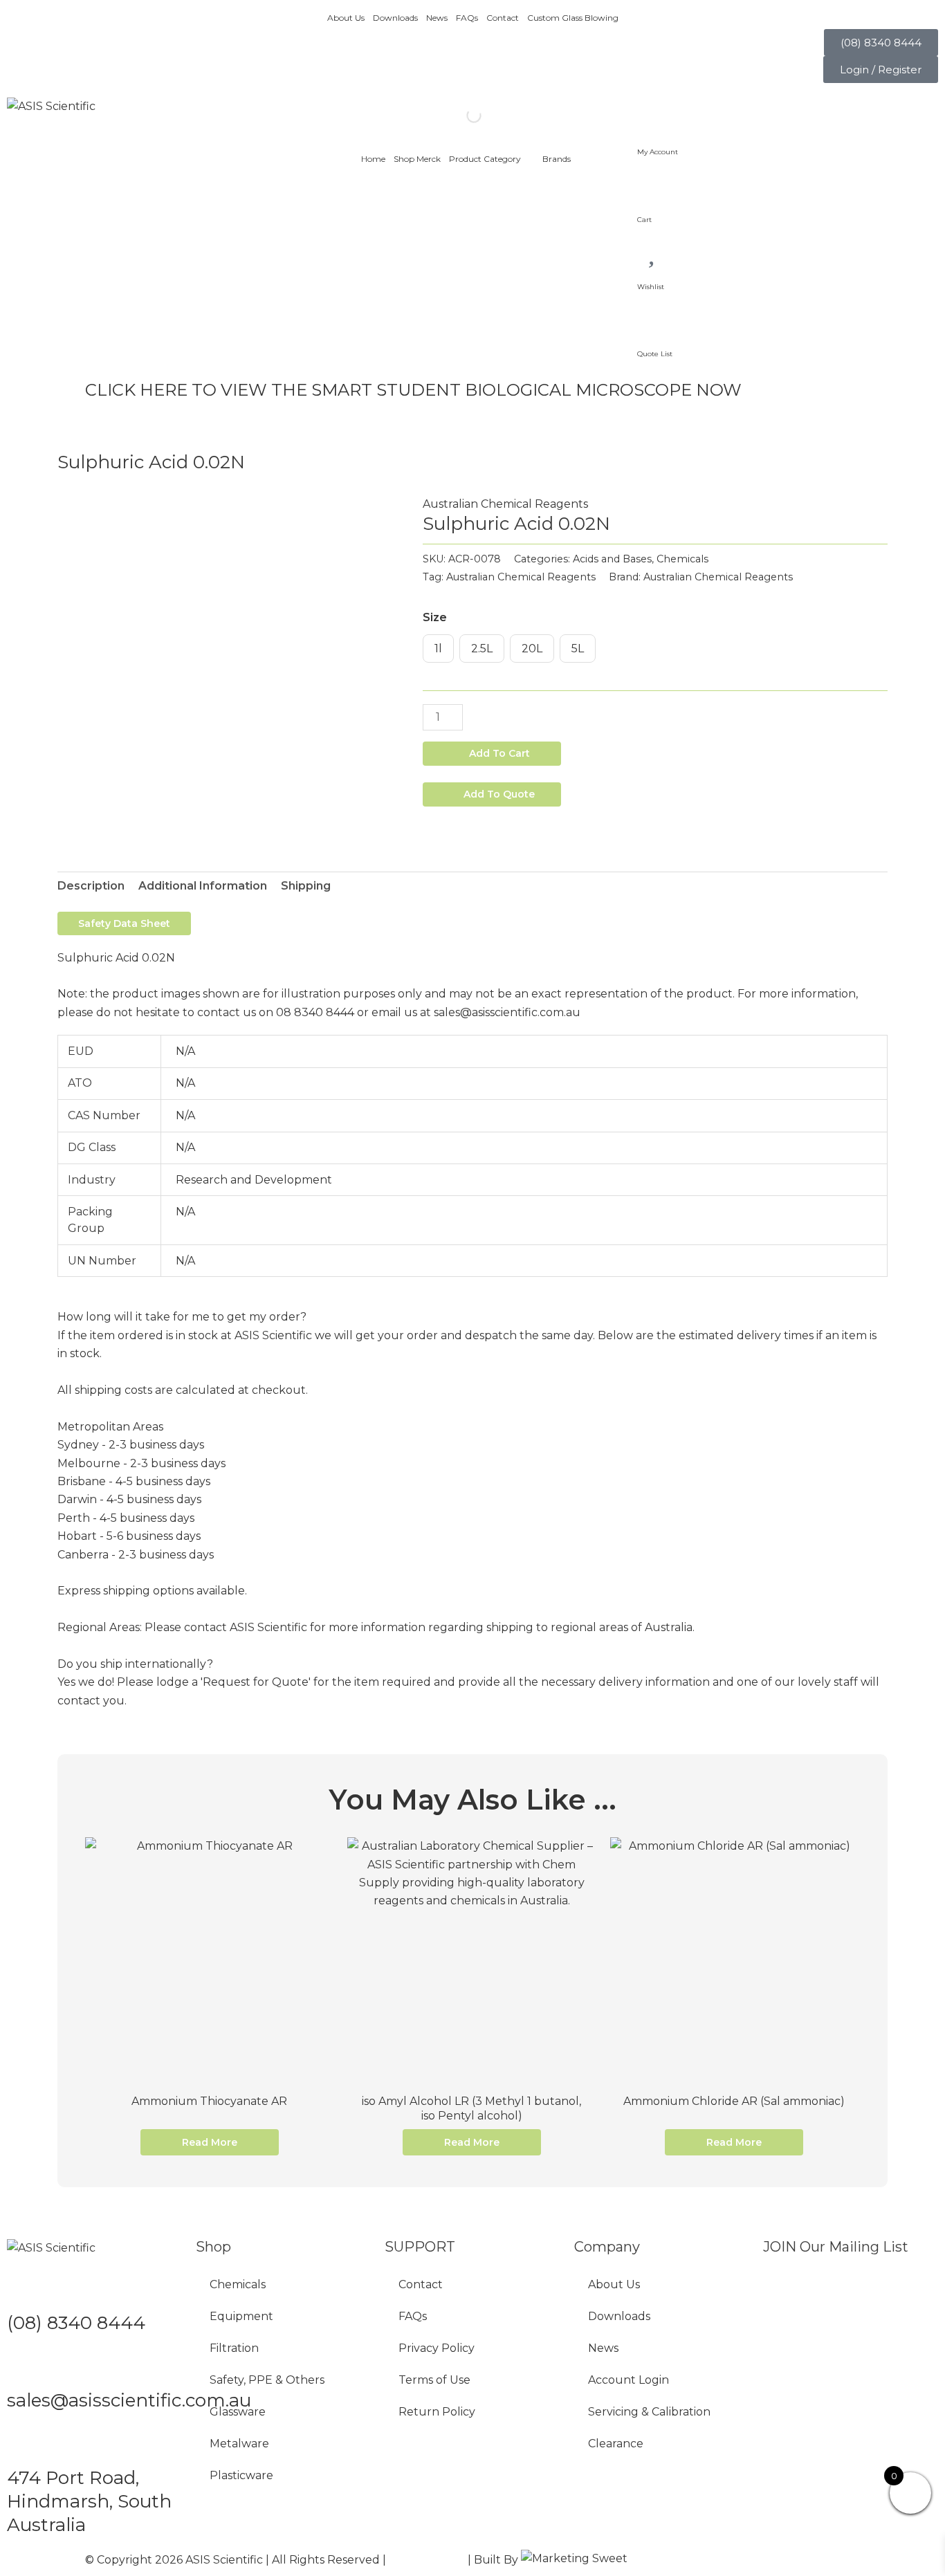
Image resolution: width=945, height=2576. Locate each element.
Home (373, 159)
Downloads (395, 18)
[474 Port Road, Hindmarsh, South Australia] (24, 2444)
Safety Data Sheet (124, 923)
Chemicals (682, 559)
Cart (644, 220)
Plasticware (241, 2475)
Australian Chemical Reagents (505, 504)
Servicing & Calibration (649, 2412)
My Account (658, 152)
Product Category (485, 159)
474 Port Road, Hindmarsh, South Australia (89, 2501)
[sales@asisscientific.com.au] (24, 2366)
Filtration (234, 2348)
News (437, 18)
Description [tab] (91, 886)
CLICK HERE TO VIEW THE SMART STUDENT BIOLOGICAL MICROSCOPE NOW (413, 390)
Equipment (241, 2316)
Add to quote (499, 794)
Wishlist (651, 287)
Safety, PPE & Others (267, 2380)
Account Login (629, 2380)
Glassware (238, 2412)
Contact (503, 18)
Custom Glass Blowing (573, 18)
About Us (346, 18)
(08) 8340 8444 (76, 2323)
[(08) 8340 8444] (24, 2288)
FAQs (467, 18)
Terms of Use (434, 2380)
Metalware (239, 2444)
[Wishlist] (654, 248)
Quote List (655, 354)
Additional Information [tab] (203, 886)
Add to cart (499, 753)
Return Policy (437, 2412)
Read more (210, 2142)
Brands (557, 159)
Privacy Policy (437, 2348)
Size (435, 617)
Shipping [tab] (306, 886)
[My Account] (654, 114)
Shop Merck (417, 159)
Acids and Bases (612, 559)
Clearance (616, 2444)
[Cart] (654, 181)
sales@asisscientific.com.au (129, 2400)
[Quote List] (654, 316)
